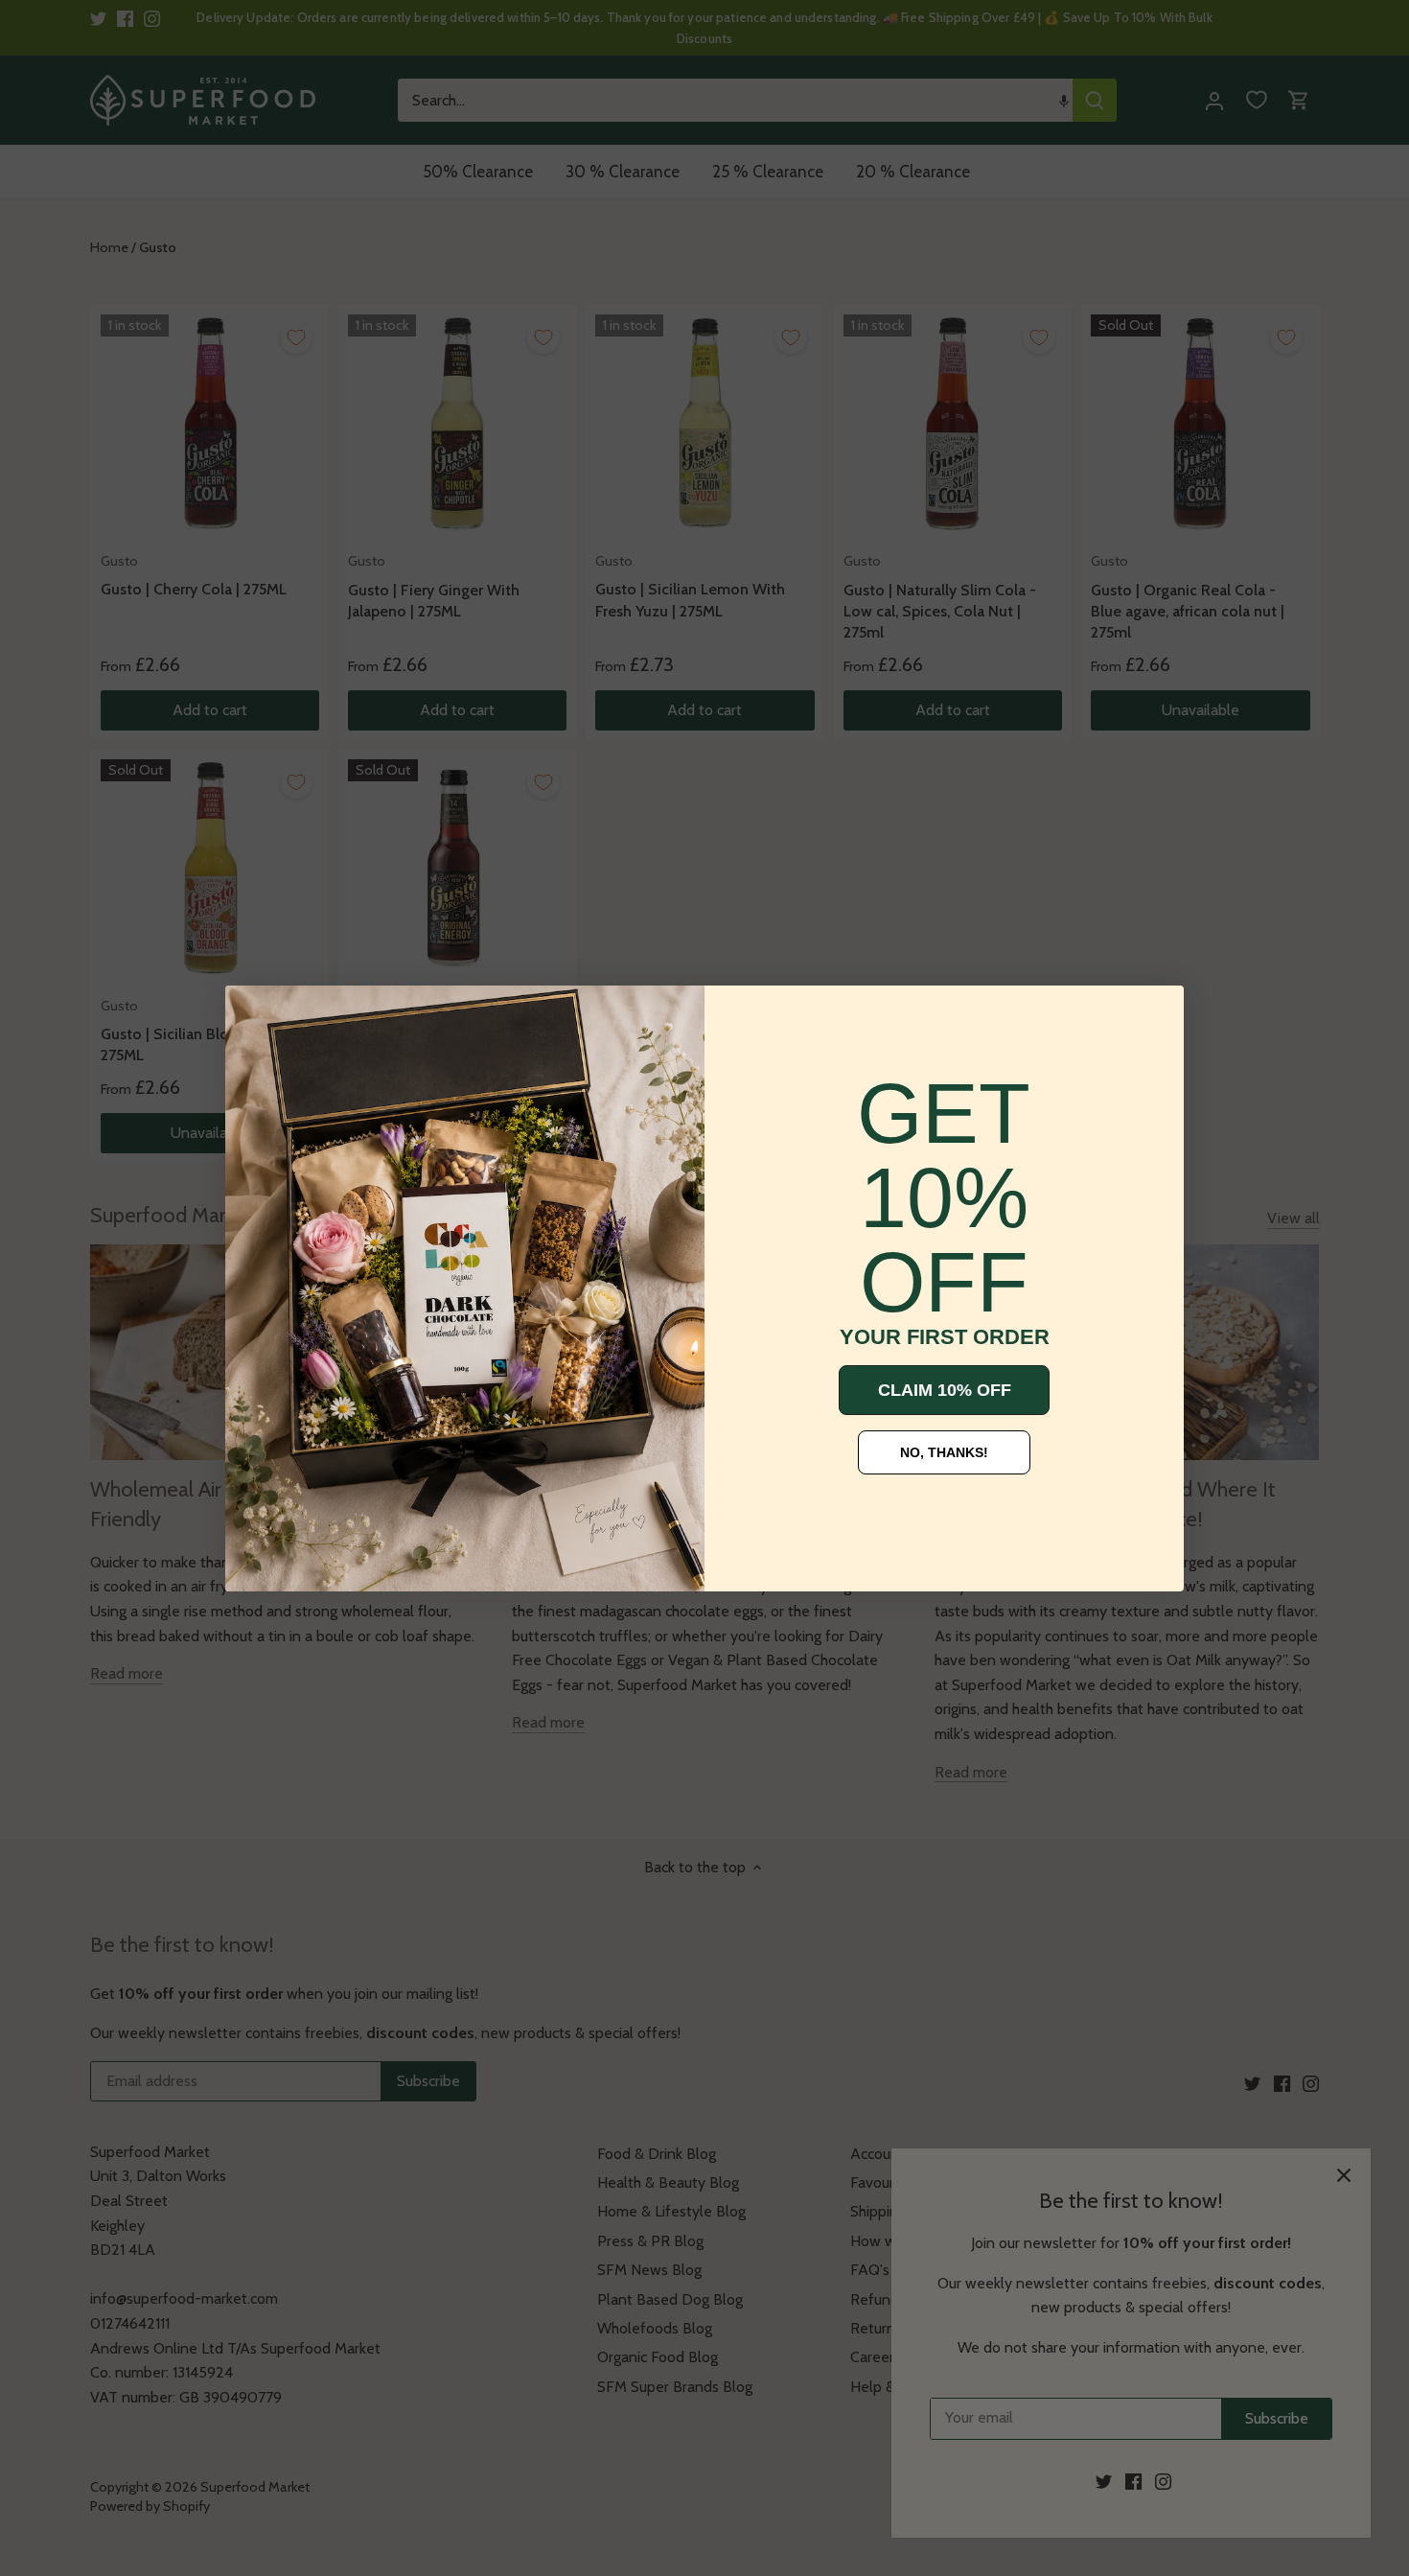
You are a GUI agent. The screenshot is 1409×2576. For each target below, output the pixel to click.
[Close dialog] (254, 1014)
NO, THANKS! (944, 1452)
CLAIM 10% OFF (945, 1390)
